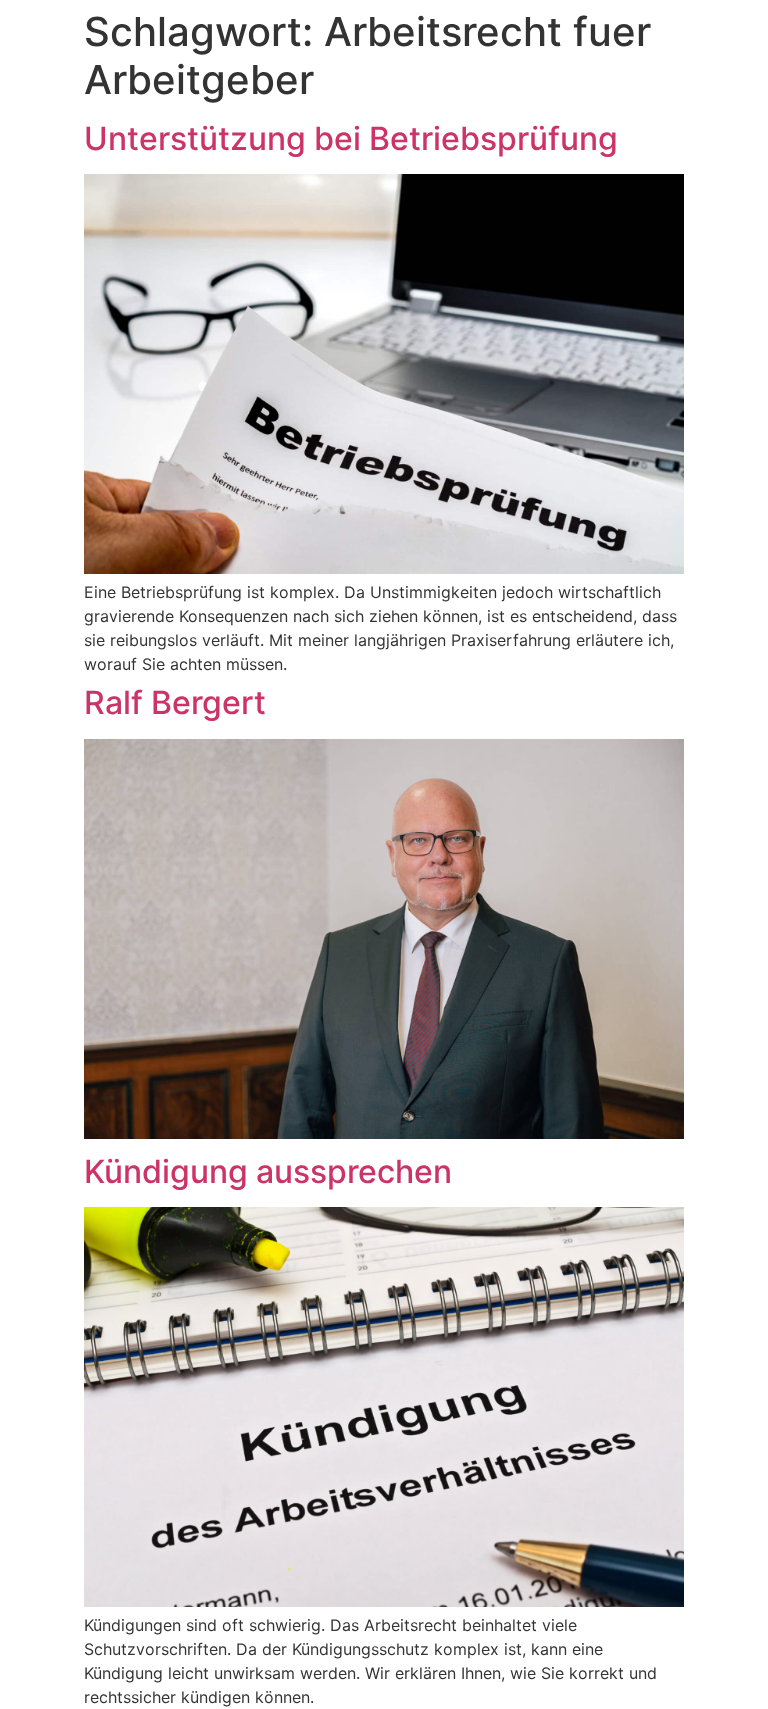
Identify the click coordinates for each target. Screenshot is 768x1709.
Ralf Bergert (175, 702)
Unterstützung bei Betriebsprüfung (351, 138)
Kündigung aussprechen (268, 1171)
